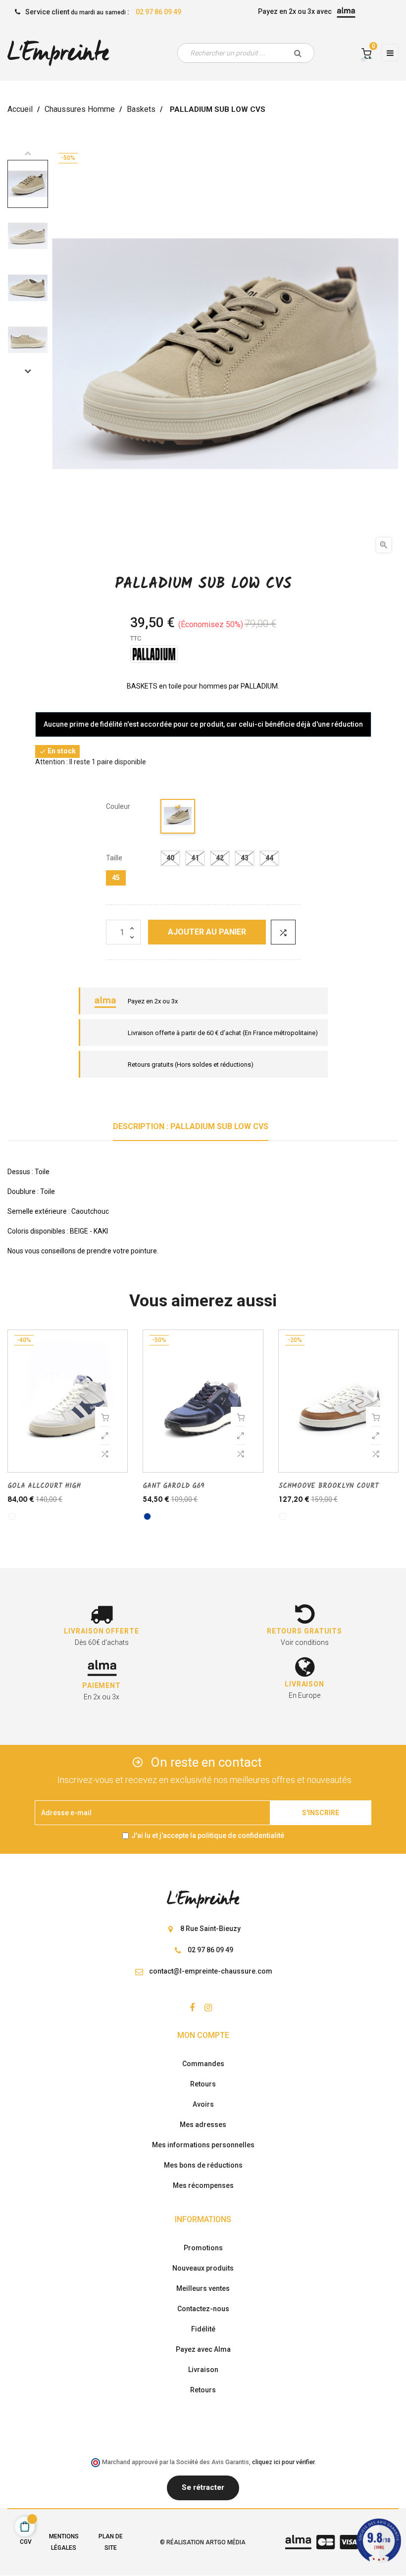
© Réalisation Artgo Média (203, 2542)
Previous (28, 153)
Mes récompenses (203, 2185)
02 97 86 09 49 (158, 12)
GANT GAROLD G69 (174, 1486)
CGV (26, 2542)
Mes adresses (203, 2125)
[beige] (178, 818)
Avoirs (203, 2104)
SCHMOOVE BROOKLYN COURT (329, 1486)
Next (28, 371)
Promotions (203, 2248)
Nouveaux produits (203, 2268)
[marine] (147, 1516)
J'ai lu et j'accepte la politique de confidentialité (208, 1835)
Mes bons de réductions (203, 2165)
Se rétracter (203, 2487)
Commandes (203, 2064)
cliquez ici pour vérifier (283, 2462)
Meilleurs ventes (203, 2288)
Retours (203, 2084)
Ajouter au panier (207, 932)
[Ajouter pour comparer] (283, 932)
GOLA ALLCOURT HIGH (44, 1486)
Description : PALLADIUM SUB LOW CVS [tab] (191, 1126)
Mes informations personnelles (203, 2145)
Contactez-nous (203, 2309)
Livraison (203, 2370)
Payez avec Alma (203, 2349)
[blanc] (12, 1516)
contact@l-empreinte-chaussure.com (211, 1971)
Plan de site (111, 2542)
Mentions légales (64, 2542)
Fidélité (203, 2329)
